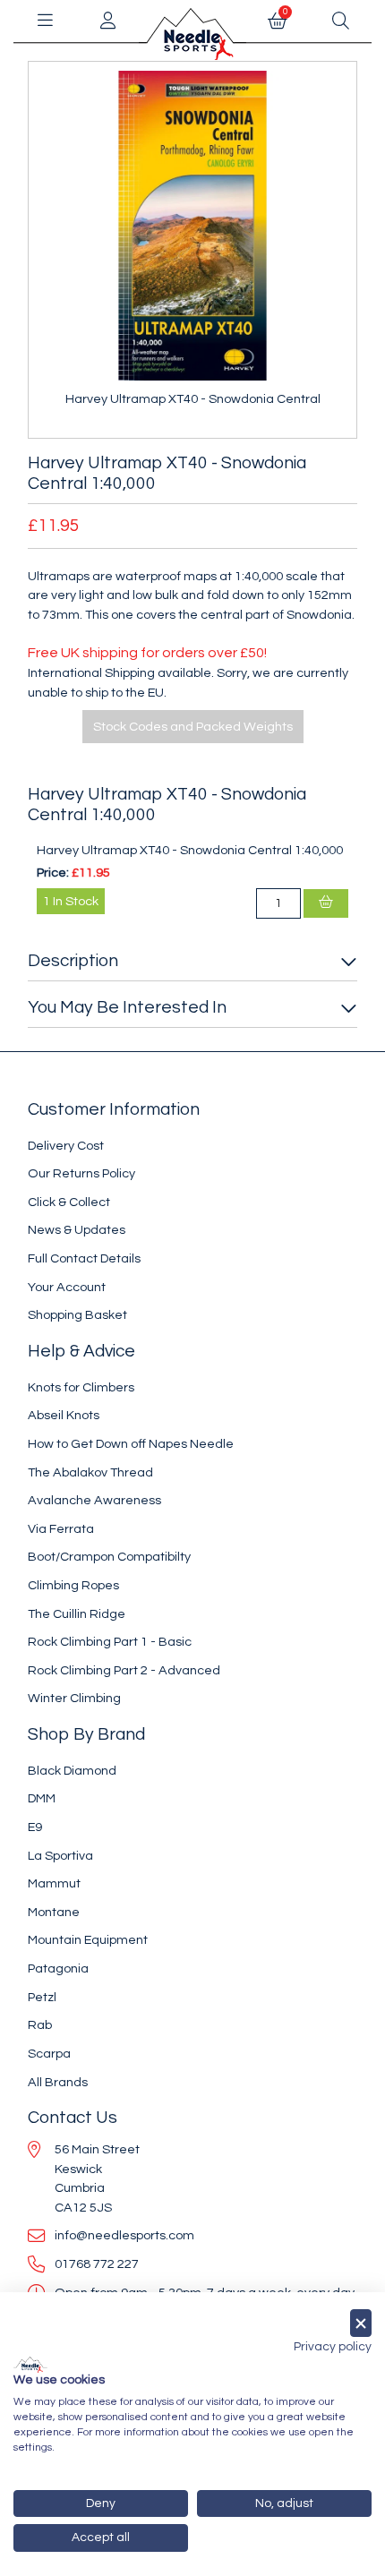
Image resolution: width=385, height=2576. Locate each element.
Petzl (42, 1997)
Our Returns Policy (81, 1173)
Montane (54, 1912)
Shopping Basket (77, 1315)
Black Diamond (72, 1771)
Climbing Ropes (73, 1585)
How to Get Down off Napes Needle (131, 1444)
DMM (42, 1798)
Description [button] (73, 961)
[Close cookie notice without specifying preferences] (361, 2323)
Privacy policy (333, 2347)
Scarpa (49, 2054)
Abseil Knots (64, 1415)
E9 (35, 1827)
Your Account (67, 1287)
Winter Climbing (74, 1698)
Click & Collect (69, 1202)
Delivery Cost (66, 1146)
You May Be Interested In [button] (127, 1007)
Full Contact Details (84, 1258)
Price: (53, 873)
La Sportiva (60, 1856)
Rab (40, 2025)
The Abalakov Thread (90, 1472)
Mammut (54, 1883)
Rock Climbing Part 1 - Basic (110, 1642)
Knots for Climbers (81, 1387)
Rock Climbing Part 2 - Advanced (124, 1670)
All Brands (58, 2082)
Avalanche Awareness (94, 1500)
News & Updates (77, 1230)
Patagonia (58, 1968)
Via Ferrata (61, 1529)
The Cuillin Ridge (77, 1614)
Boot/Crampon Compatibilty (109, 1557)
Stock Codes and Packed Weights (193, 727)
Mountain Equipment (88, 1940)
